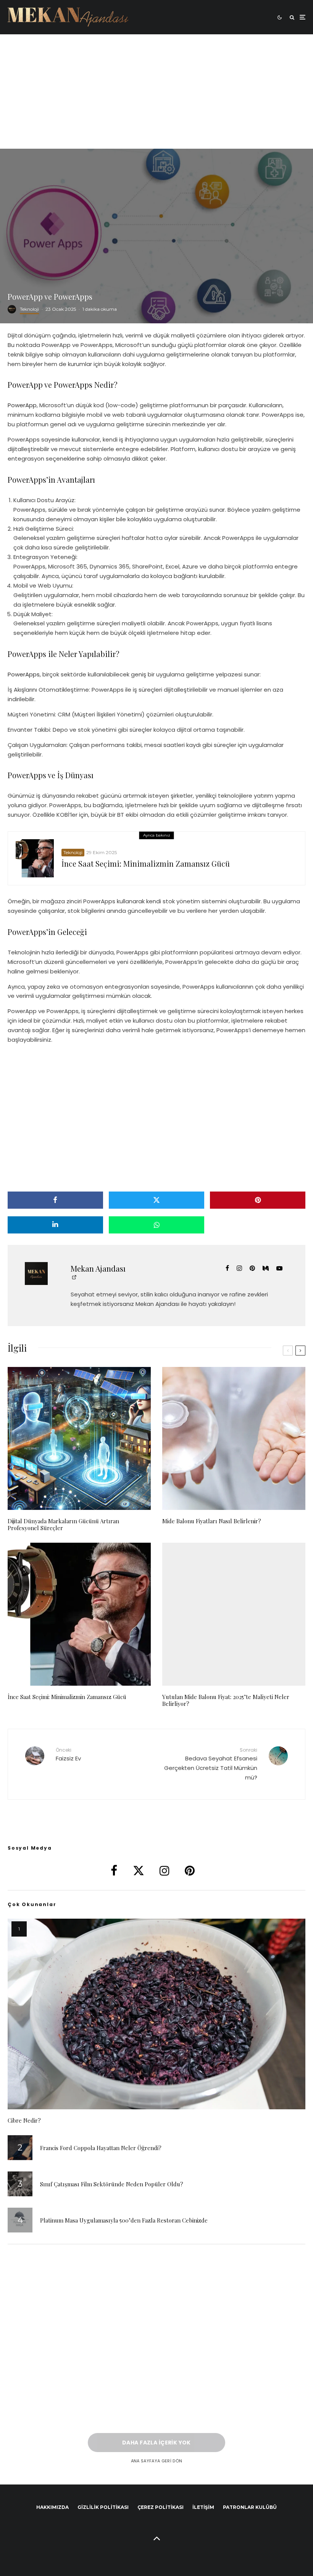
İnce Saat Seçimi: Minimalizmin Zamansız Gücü (146, 864)
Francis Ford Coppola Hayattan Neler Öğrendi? (101, 2148)
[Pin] (258, 1200)
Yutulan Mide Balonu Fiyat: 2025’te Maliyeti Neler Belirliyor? (226, 1700)
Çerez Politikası (161, 2507)
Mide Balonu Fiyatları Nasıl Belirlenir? (212, 1521)
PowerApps (24, 674)
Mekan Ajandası (98, 1268)
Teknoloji (29, 309)
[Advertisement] (156, 92)
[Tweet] (156, 1200)
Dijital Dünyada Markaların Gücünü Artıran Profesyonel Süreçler (63, 1524)
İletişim (203, 2507)
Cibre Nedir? (24, 2120)
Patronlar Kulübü (250, 2507)
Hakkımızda (52, 2507)
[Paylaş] (55, 1200)
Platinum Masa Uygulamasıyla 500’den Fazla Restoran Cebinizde (124, 2220)
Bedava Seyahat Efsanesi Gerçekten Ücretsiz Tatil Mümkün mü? (211, 1764)
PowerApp (22, 405)
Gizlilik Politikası (103, 2507)
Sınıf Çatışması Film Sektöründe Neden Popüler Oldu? (112, 2184)
